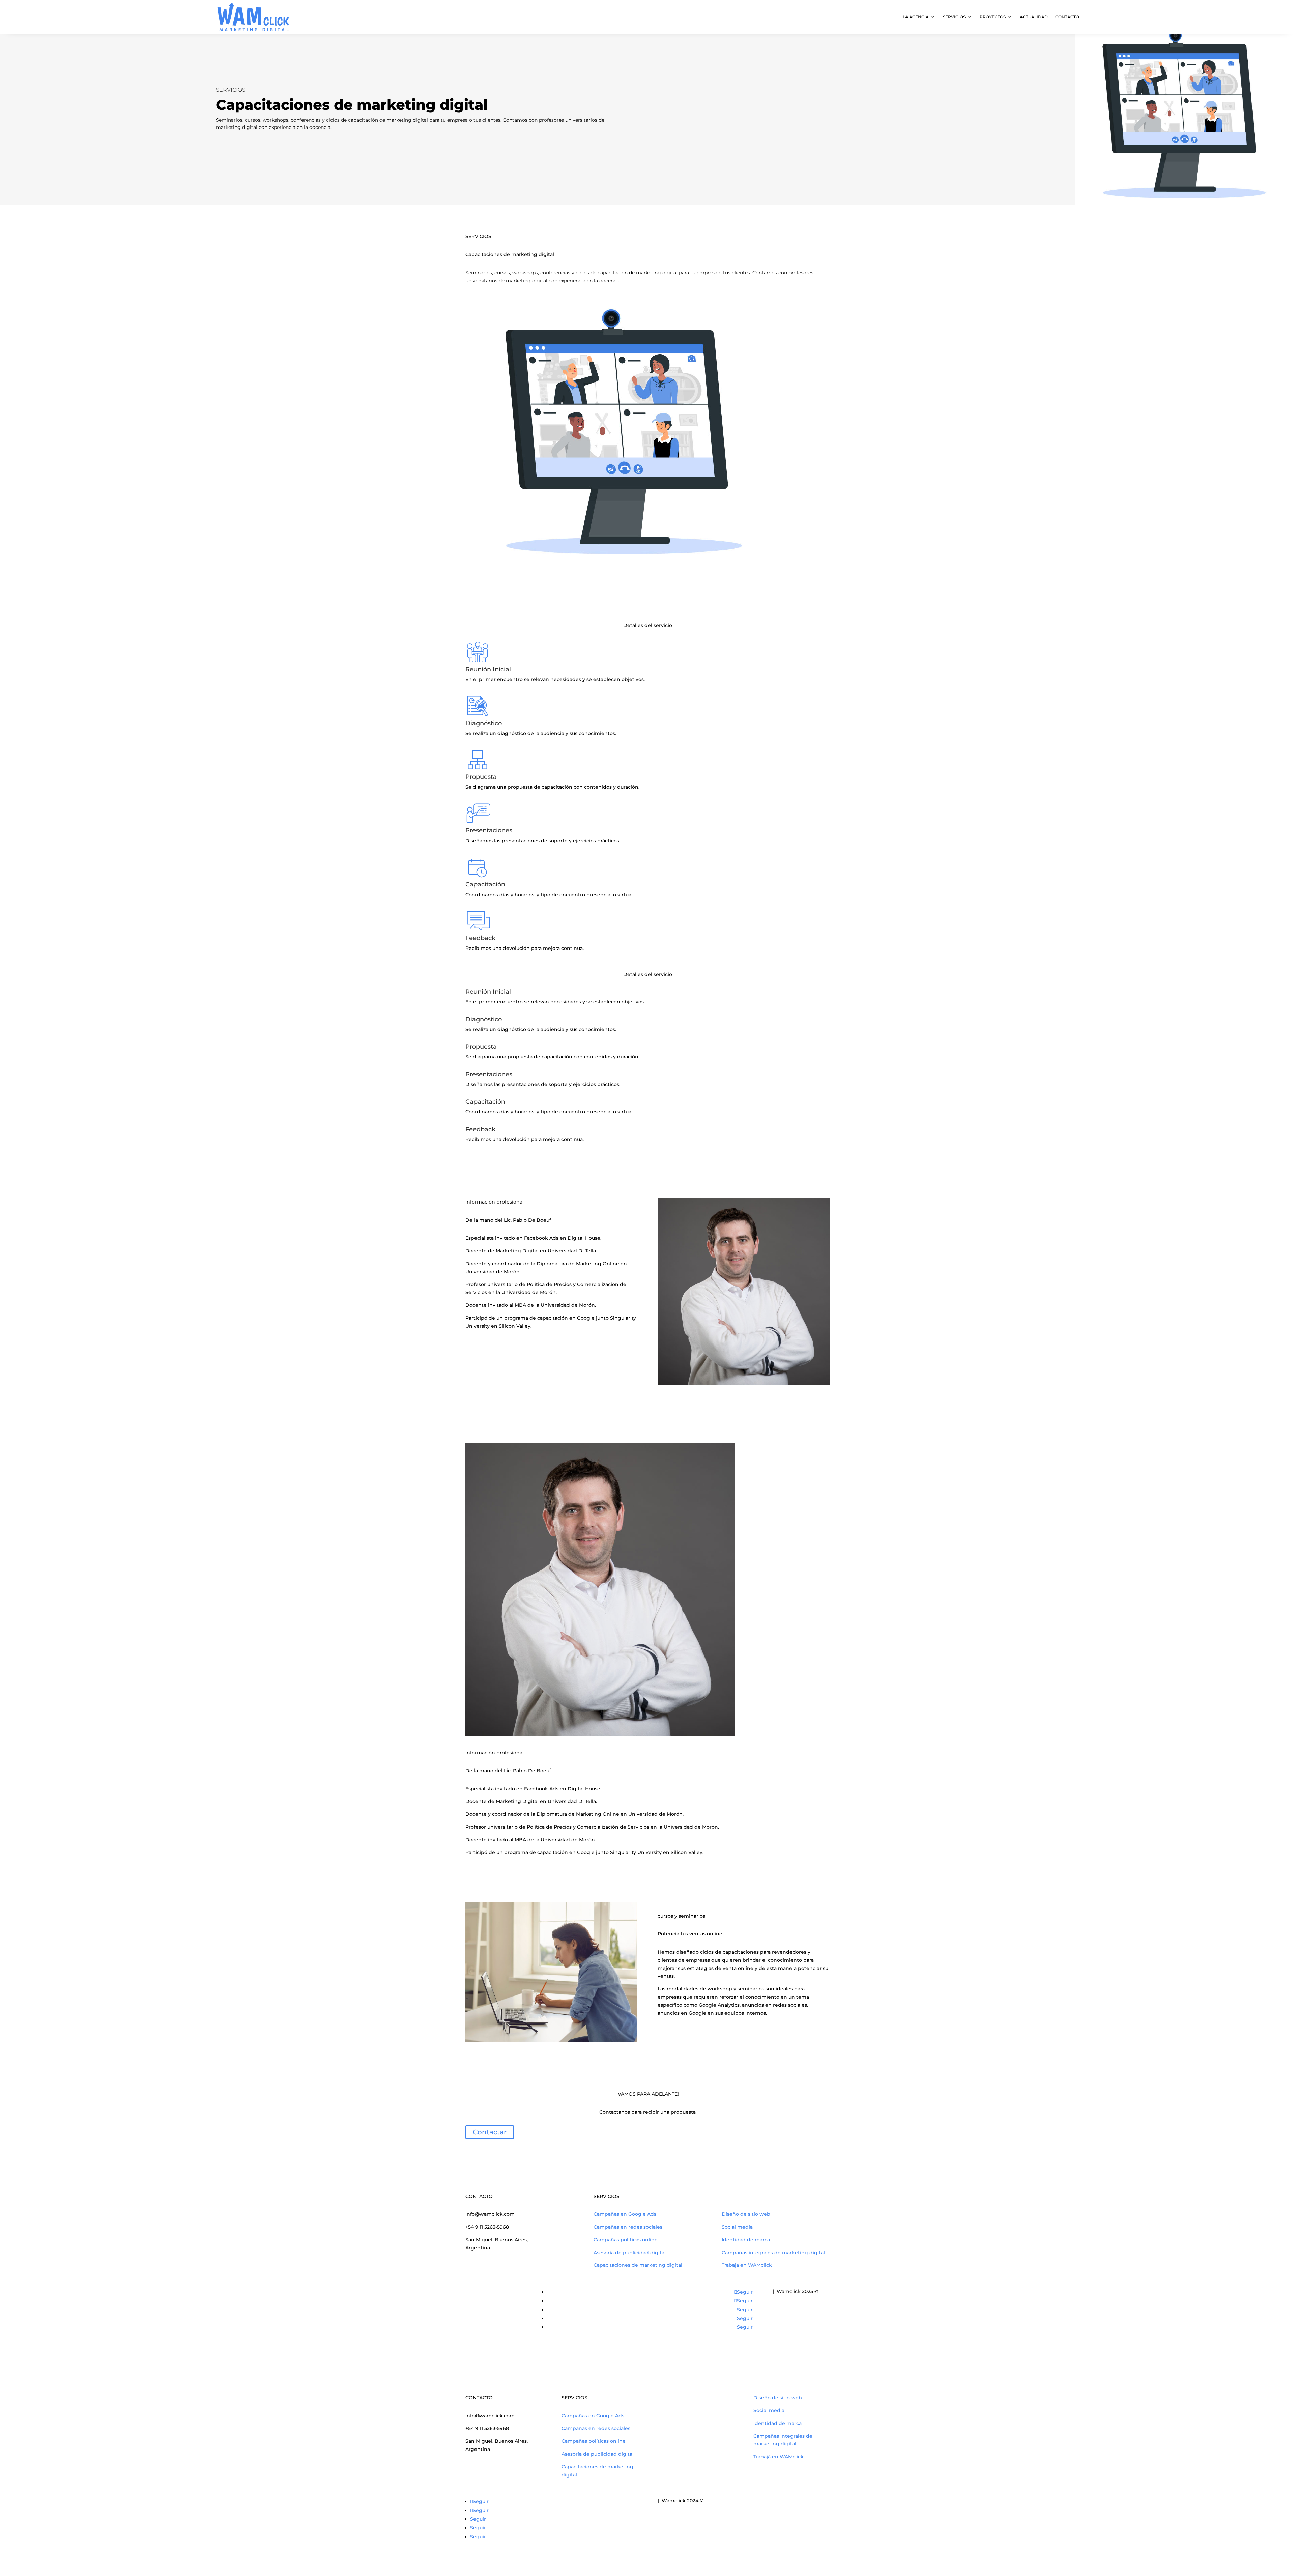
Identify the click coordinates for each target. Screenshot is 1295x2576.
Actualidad (1034, 17)
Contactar (490, 2132)
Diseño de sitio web (746, 2214)
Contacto (1067, 17)
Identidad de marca (746, 2240)
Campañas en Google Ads (625, 2214)
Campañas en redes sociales (628, 2227)
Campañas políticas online (626, 2240)
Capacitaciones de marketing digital (638, 2265)
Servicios (954, 17)
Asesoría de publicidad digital (630, 2253)
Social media (737, 2227)
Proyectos (993, 17)
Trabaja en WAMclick (747, 2265)
